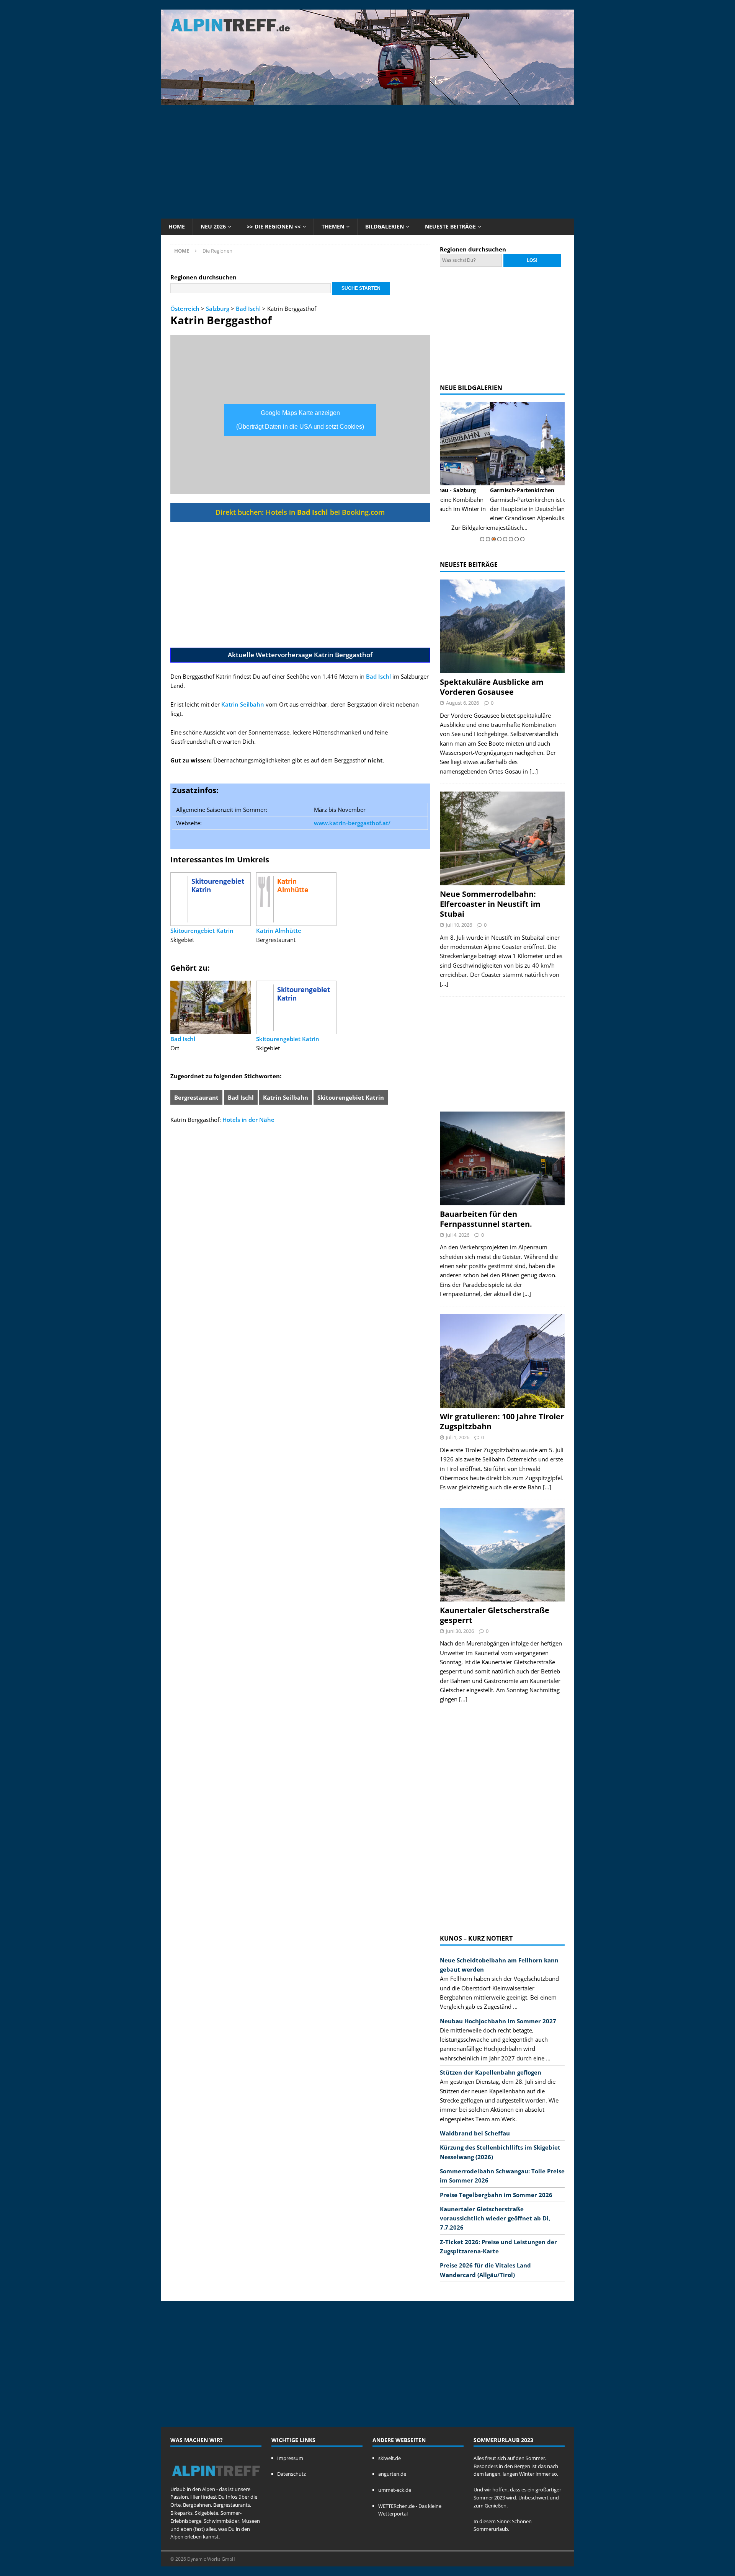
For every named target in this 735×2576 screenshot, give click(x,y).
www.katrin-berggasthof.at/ (352, 823)
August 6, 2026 (462, 703)
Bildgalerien (385, 226)
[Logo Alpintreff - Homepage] (216, 2481)
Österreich (185, 309)
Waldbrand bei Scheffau (475, 2133)
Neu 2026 (213, 226)
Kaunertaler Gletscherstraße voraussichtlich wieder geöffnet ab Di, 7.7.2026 (495, 2218)
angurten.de (392, 2474)
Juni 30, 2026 (460, 1631)
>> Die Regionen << (274, 226)
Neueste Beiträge (450, 226)
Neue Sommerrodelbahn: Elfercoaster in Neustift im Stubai (490, 904)
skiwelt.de (390, 2458)
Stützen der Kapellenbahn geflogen (491, 2072)
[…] (534, 771)
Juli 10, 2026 (459, 925)
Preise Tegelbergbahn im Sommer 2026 (496, 2195)
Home (177, 226)
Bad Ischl (248, 309)
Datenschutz (292, 2474)
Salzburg (218, 309)
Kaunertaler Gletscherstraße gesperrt (495, 1615)
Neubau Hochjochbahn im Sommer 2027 (498, 2021)
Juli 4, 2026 (458, 1235)
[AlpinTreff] (367, 101)
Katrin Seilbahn (243, 704)
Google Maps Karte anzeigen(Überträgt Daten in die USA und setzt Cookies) (300, 420)
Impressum (290, 2458)
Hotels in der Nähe (248, 1120)
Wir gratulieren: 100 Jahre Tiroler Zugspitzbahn (502, 1421)
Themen (333, 226)
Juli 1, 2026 (458, 1437)
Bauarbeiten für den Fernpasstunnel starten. (486, 1219)
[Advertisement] (367, 161)
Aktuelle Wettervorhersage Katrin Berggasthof (300, 655)
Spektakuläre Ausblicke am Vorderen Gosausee (492, 687)
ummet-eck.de (395, 2490)
